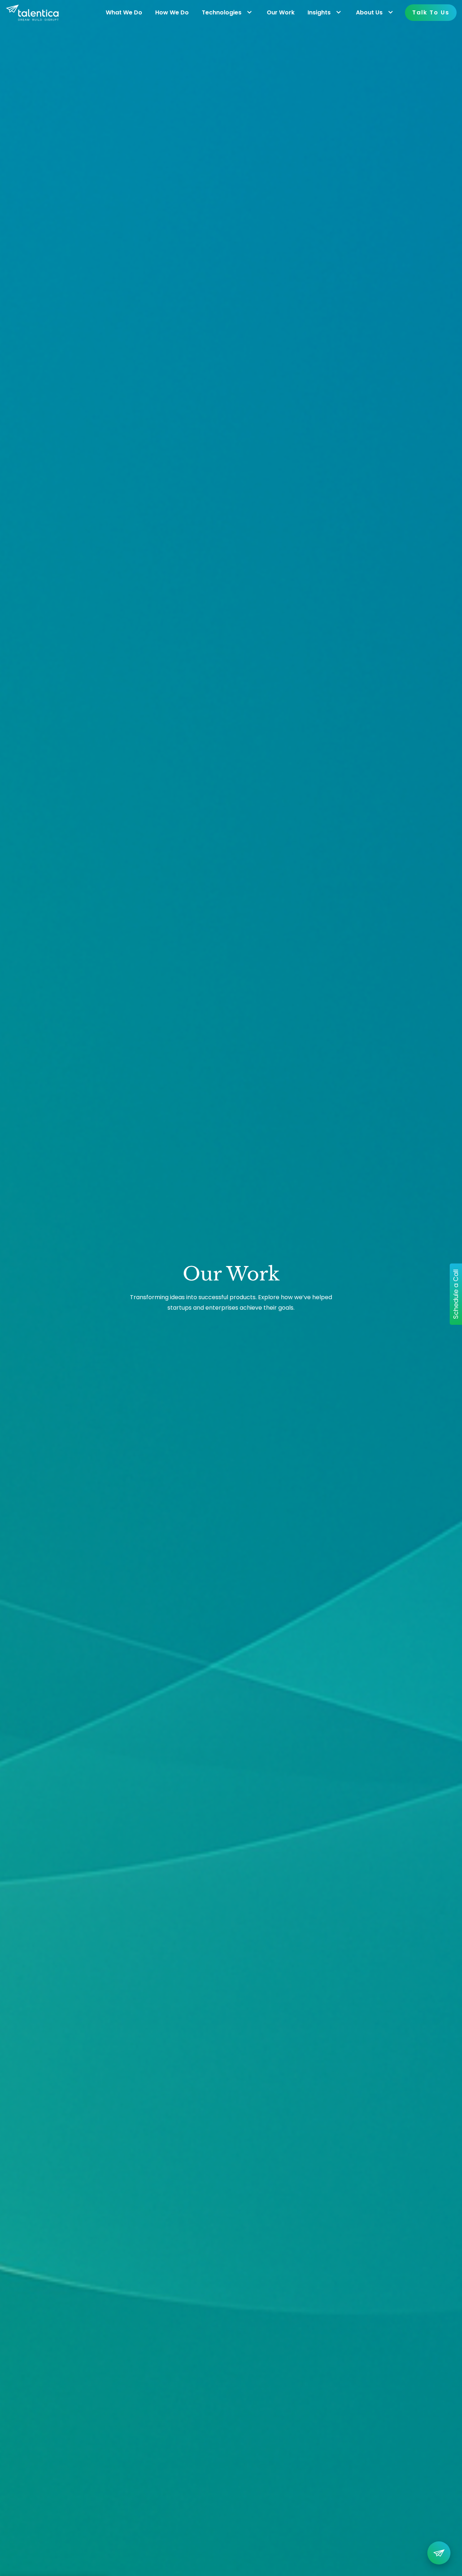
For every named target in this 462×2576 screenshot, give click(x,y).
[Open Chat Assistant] (439, 2553)
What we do (124, 12)
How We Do (172, 12)
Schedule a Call (456, 1294)
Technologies (222, 12)
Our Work (281, 12)
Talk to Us (431, 12)
